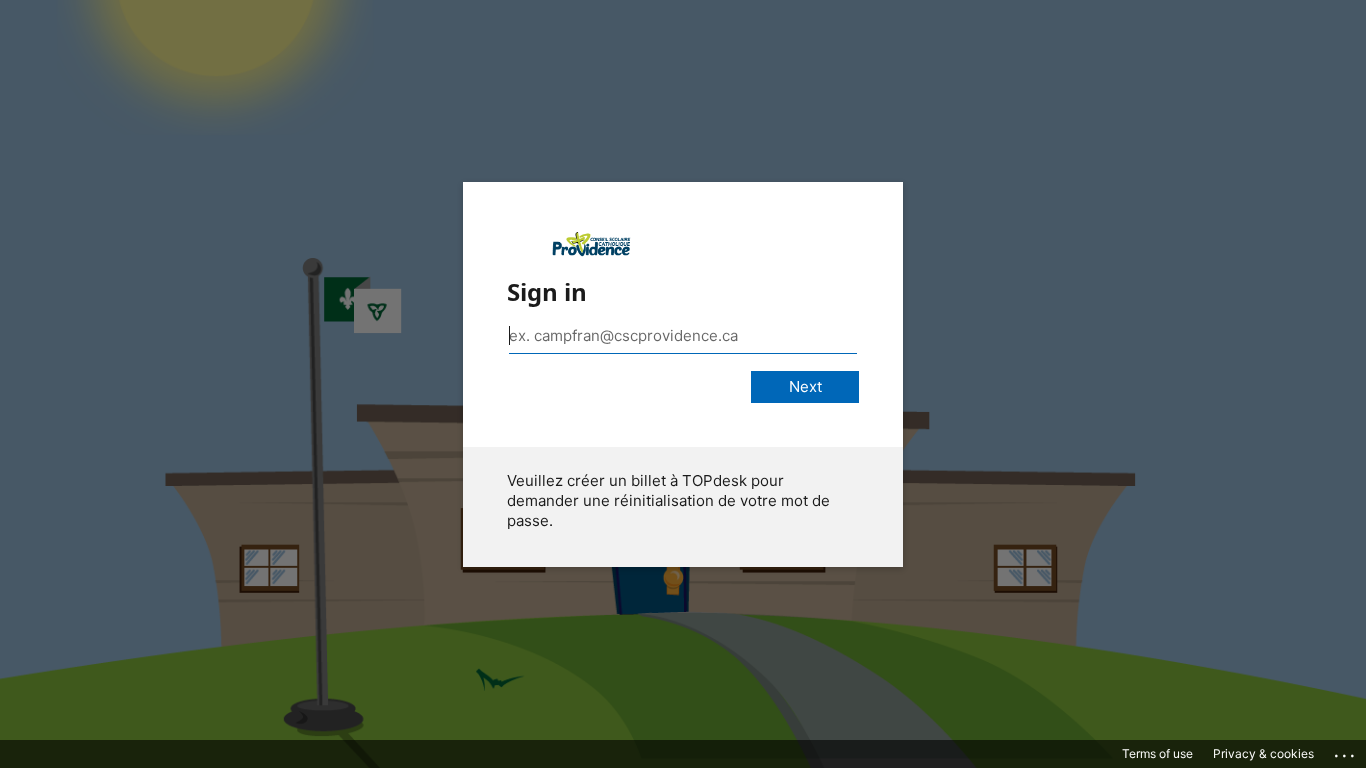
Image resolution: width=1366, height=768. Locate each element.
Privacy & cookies (1263, 753)
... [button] (1346, 751)
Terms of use (1157, 753)
